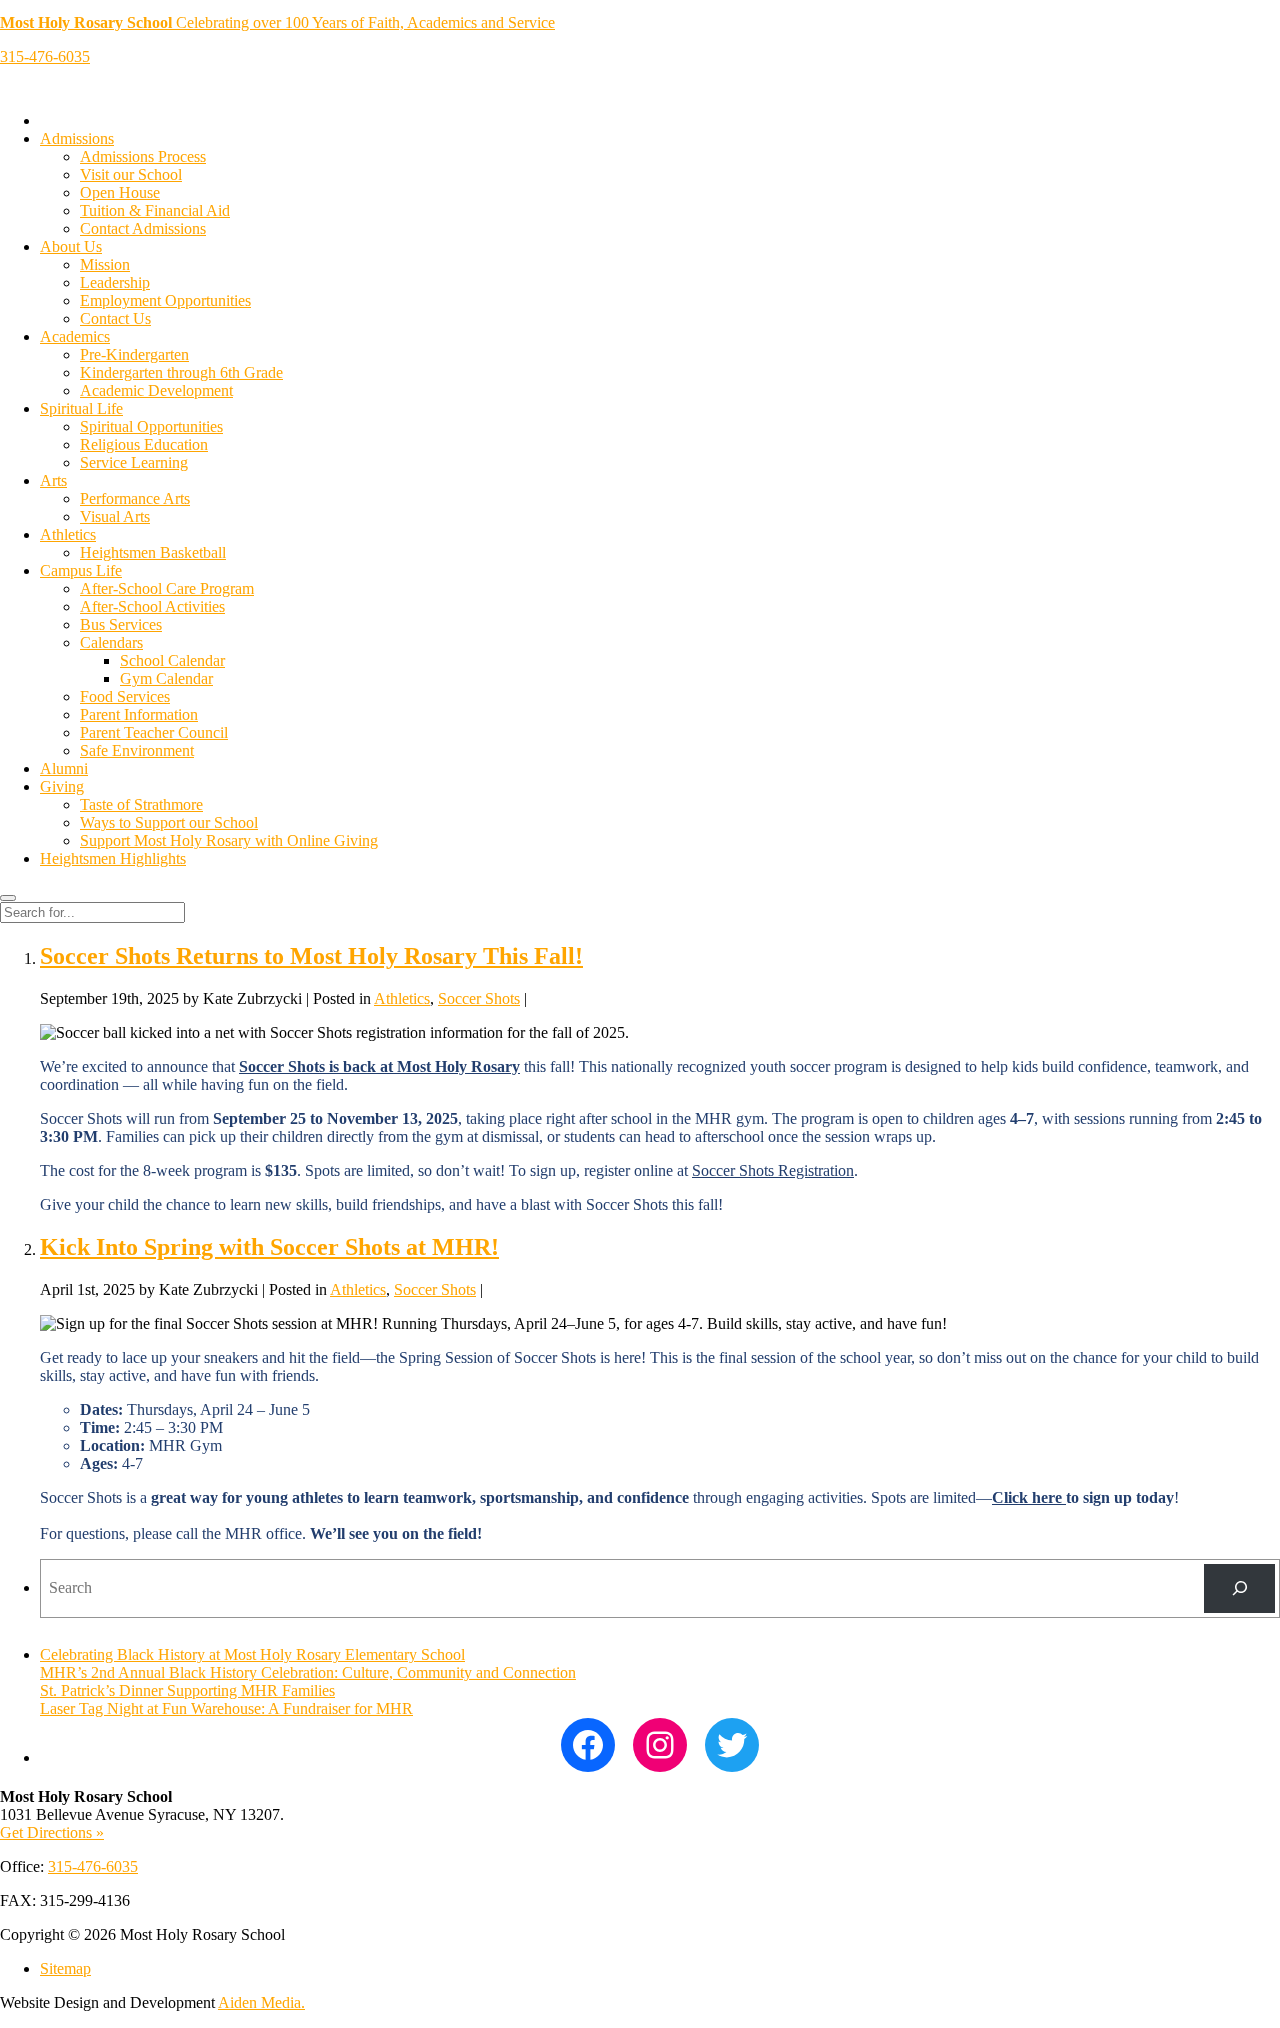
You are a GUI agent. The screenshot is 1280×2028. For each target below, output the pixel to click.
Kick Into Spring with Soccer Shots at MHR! (269, 1247)
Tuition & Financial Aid (155, 210)
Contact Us (115, 318)
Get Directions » (52, 1832)
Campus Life (81, 570)
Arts (53, 480)
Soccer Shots (479, 998)
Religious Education (144, 444)
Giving (62, 786)
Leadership (115, 282)
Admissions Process (143, 156)
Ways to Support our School (169, 822)
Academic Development (156, 390)
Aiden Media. (261, 2002)
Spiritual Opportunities (151, 426)
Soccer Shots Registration (773, 1170)
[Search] (1239, 1588)
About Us (71, 246)
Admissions (77, 138)
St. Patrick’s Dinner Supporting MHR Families (187, 1690)
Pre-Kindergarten (134, 354)
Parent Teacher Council (154, 732)
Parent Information (139, 714)
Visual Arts (115, 516)
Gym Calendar (166, 678)
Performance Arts (135, 498)
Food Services (125, 696)
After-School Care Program (167, 588)
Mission (105, 264)
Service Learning (134, 462)
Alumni (64, 768)
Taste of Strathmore (141, 804)
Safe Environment (137, 750)
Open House (120, 192)
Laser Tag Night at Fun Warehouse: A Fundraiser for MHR (226, 1708)
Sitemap (65, 1968)
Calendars (111, 642)
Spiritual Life (81, 408)
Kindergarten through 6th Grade (181, 372)
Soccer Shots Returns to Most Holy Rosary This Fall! (311, 956)
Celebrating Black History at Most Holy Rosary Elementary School (252, 1654)
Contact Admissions (143, 228)
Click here (1029, 1497)
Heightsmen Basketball (153, 552)
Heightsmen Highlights (113, 858)
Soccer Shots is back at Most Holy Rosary (379, 1066)
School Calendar (172, 660)
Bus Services (121, 624)
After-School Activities (152, 606)
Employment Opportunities (165, 300)
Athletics (68, 534)
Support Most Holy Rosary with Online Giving (229, 840)
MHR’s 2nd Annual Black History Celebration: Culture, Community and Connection (308, 1672)
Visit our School (131, 174)
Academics (75, 336)
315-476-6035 (45, 56)
